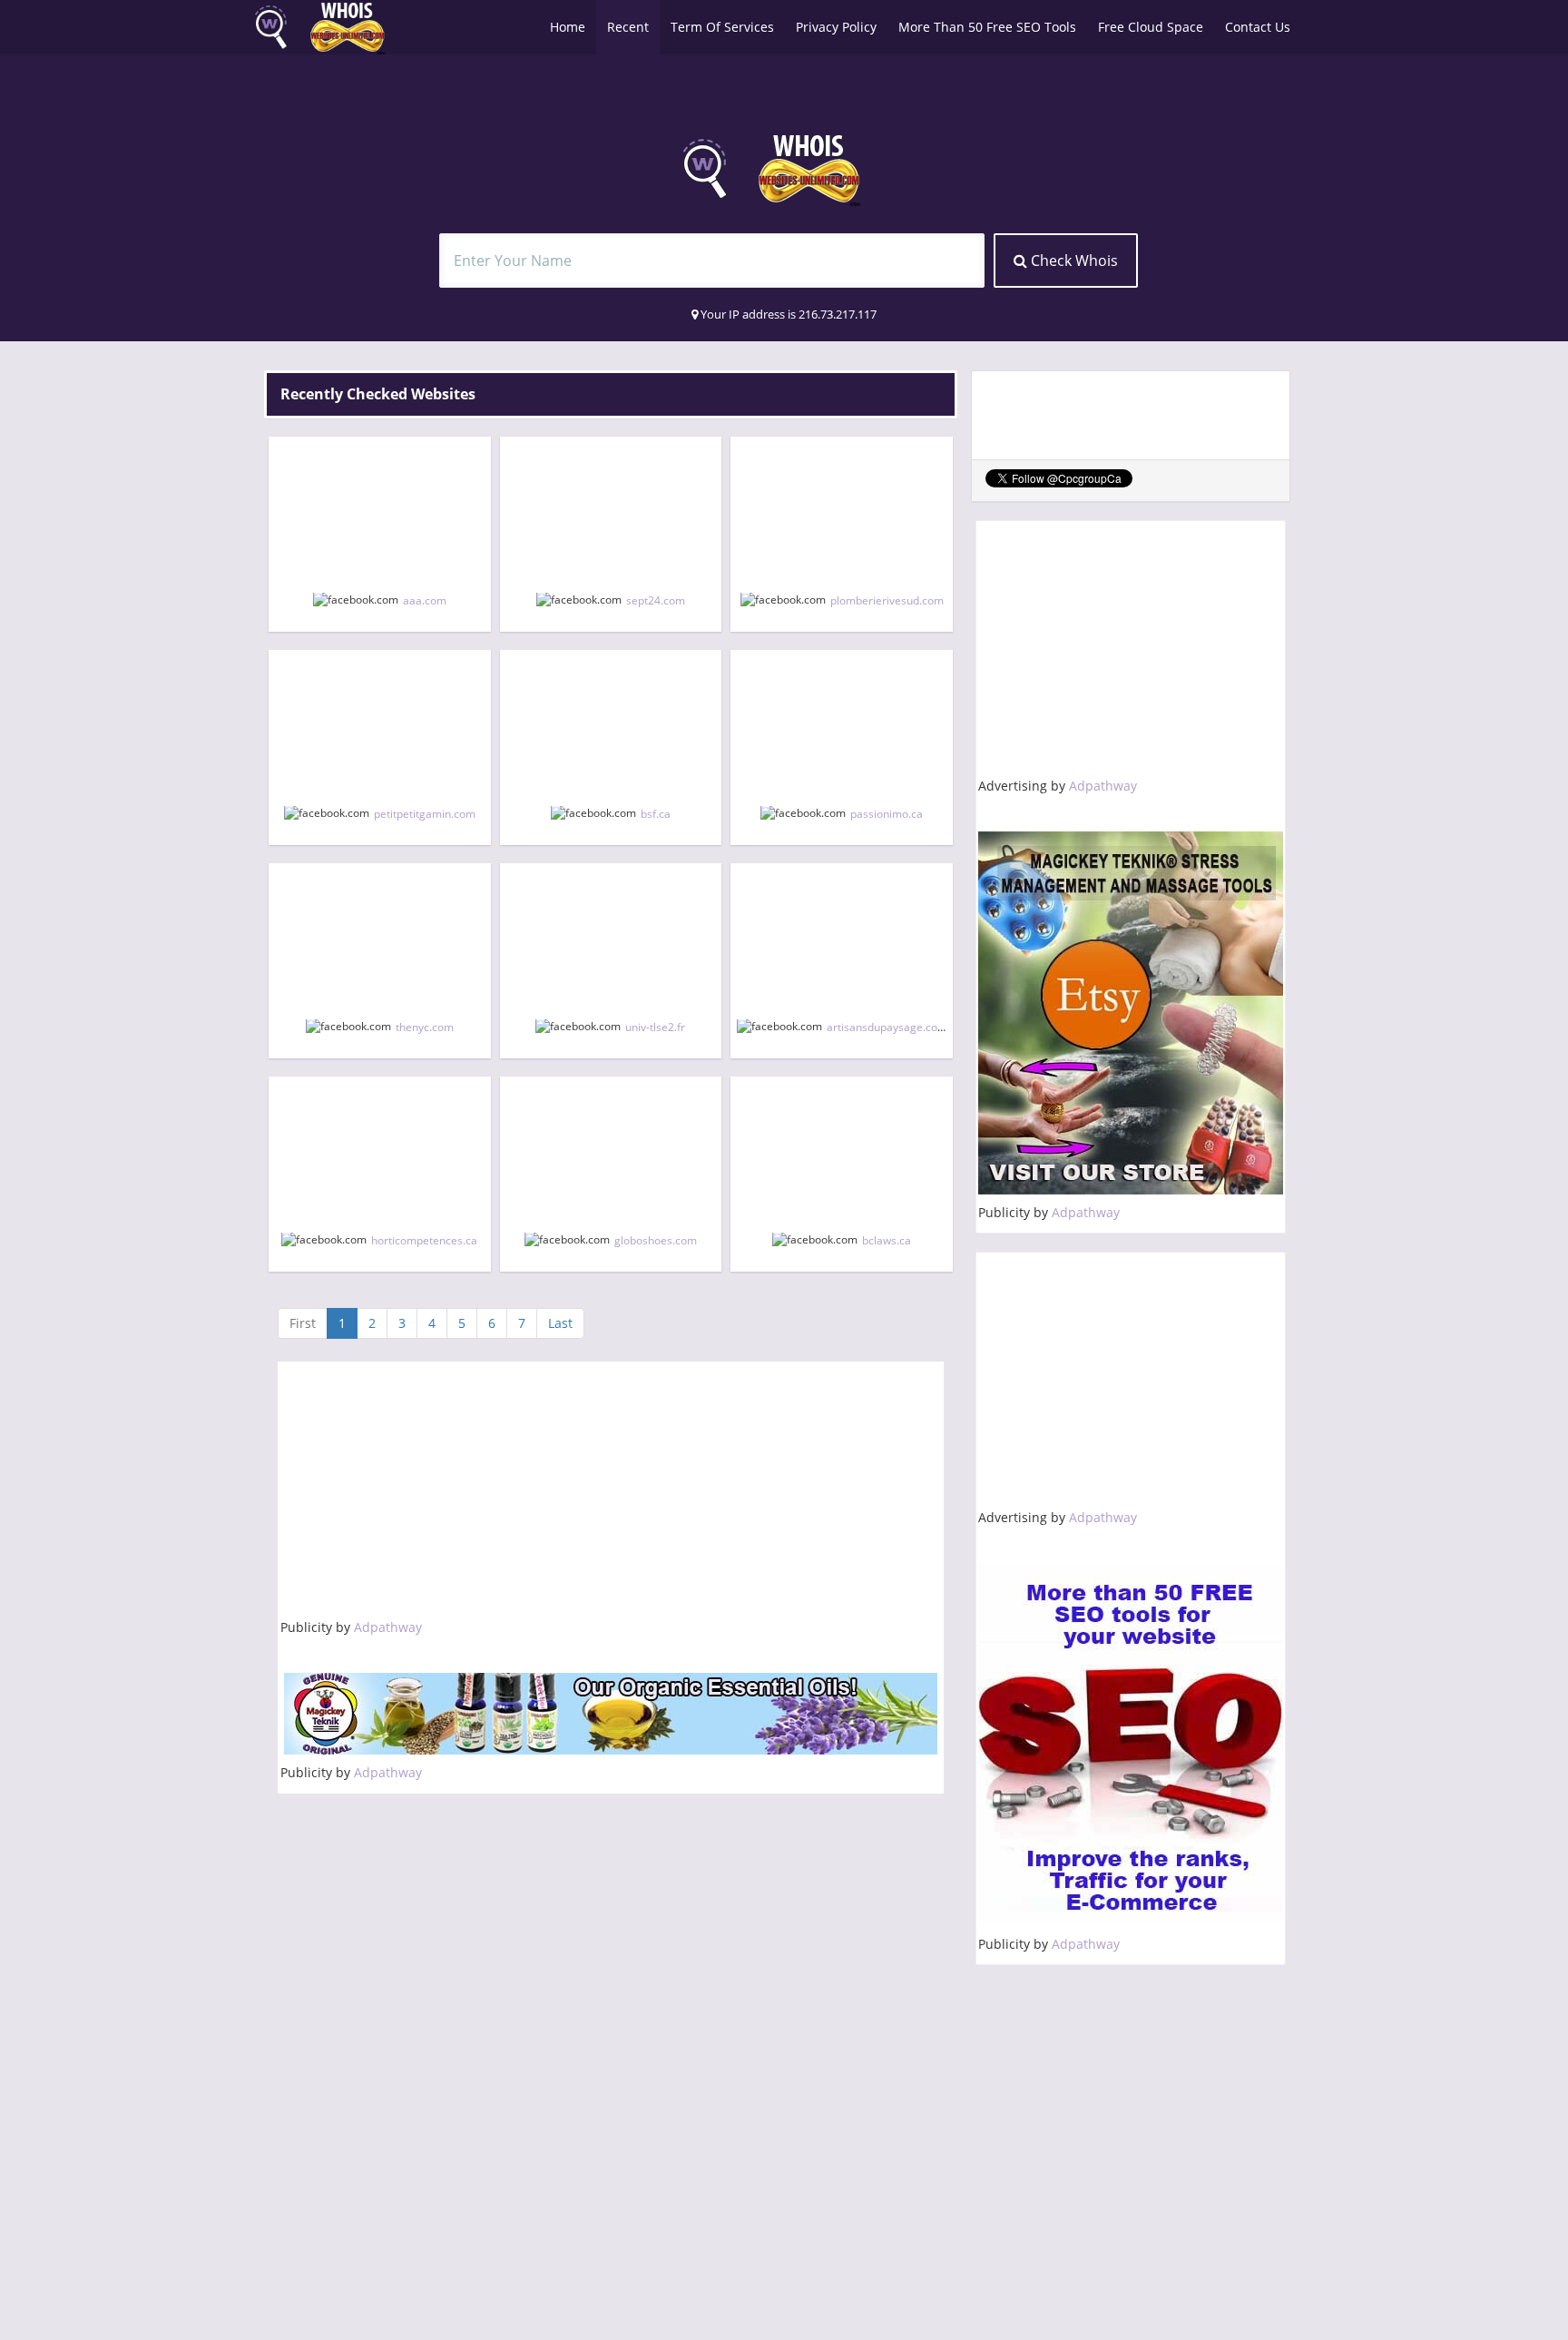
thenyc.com (425, 1027)
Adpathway (388, 1627)
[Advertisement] (611, 1491)
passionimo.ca (887, 814)
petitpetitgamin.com (425, 814)
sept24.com (656, 600)
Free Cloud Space (1151, 27)
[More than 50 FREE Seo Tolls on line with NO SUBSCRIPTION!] (1131, 1745)
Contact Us (1258, 27)
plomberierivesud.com (887, 600)
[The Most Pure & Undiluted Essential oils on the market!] (611, 1714)
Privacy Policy (836, 27)
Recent (628, 27)
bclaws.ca (887, 1240)
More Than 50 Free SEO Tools (987, 27)
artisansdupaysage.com (887, 1027)
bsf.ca (656, 814)
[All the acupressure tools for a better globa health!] (1131, 1013)
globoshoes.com (656, 1240)
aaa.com (425, 600)
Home (568, 27)
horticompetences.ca (424, 1240)
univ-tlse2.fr (655, 1027)
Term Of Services (722, 27)
